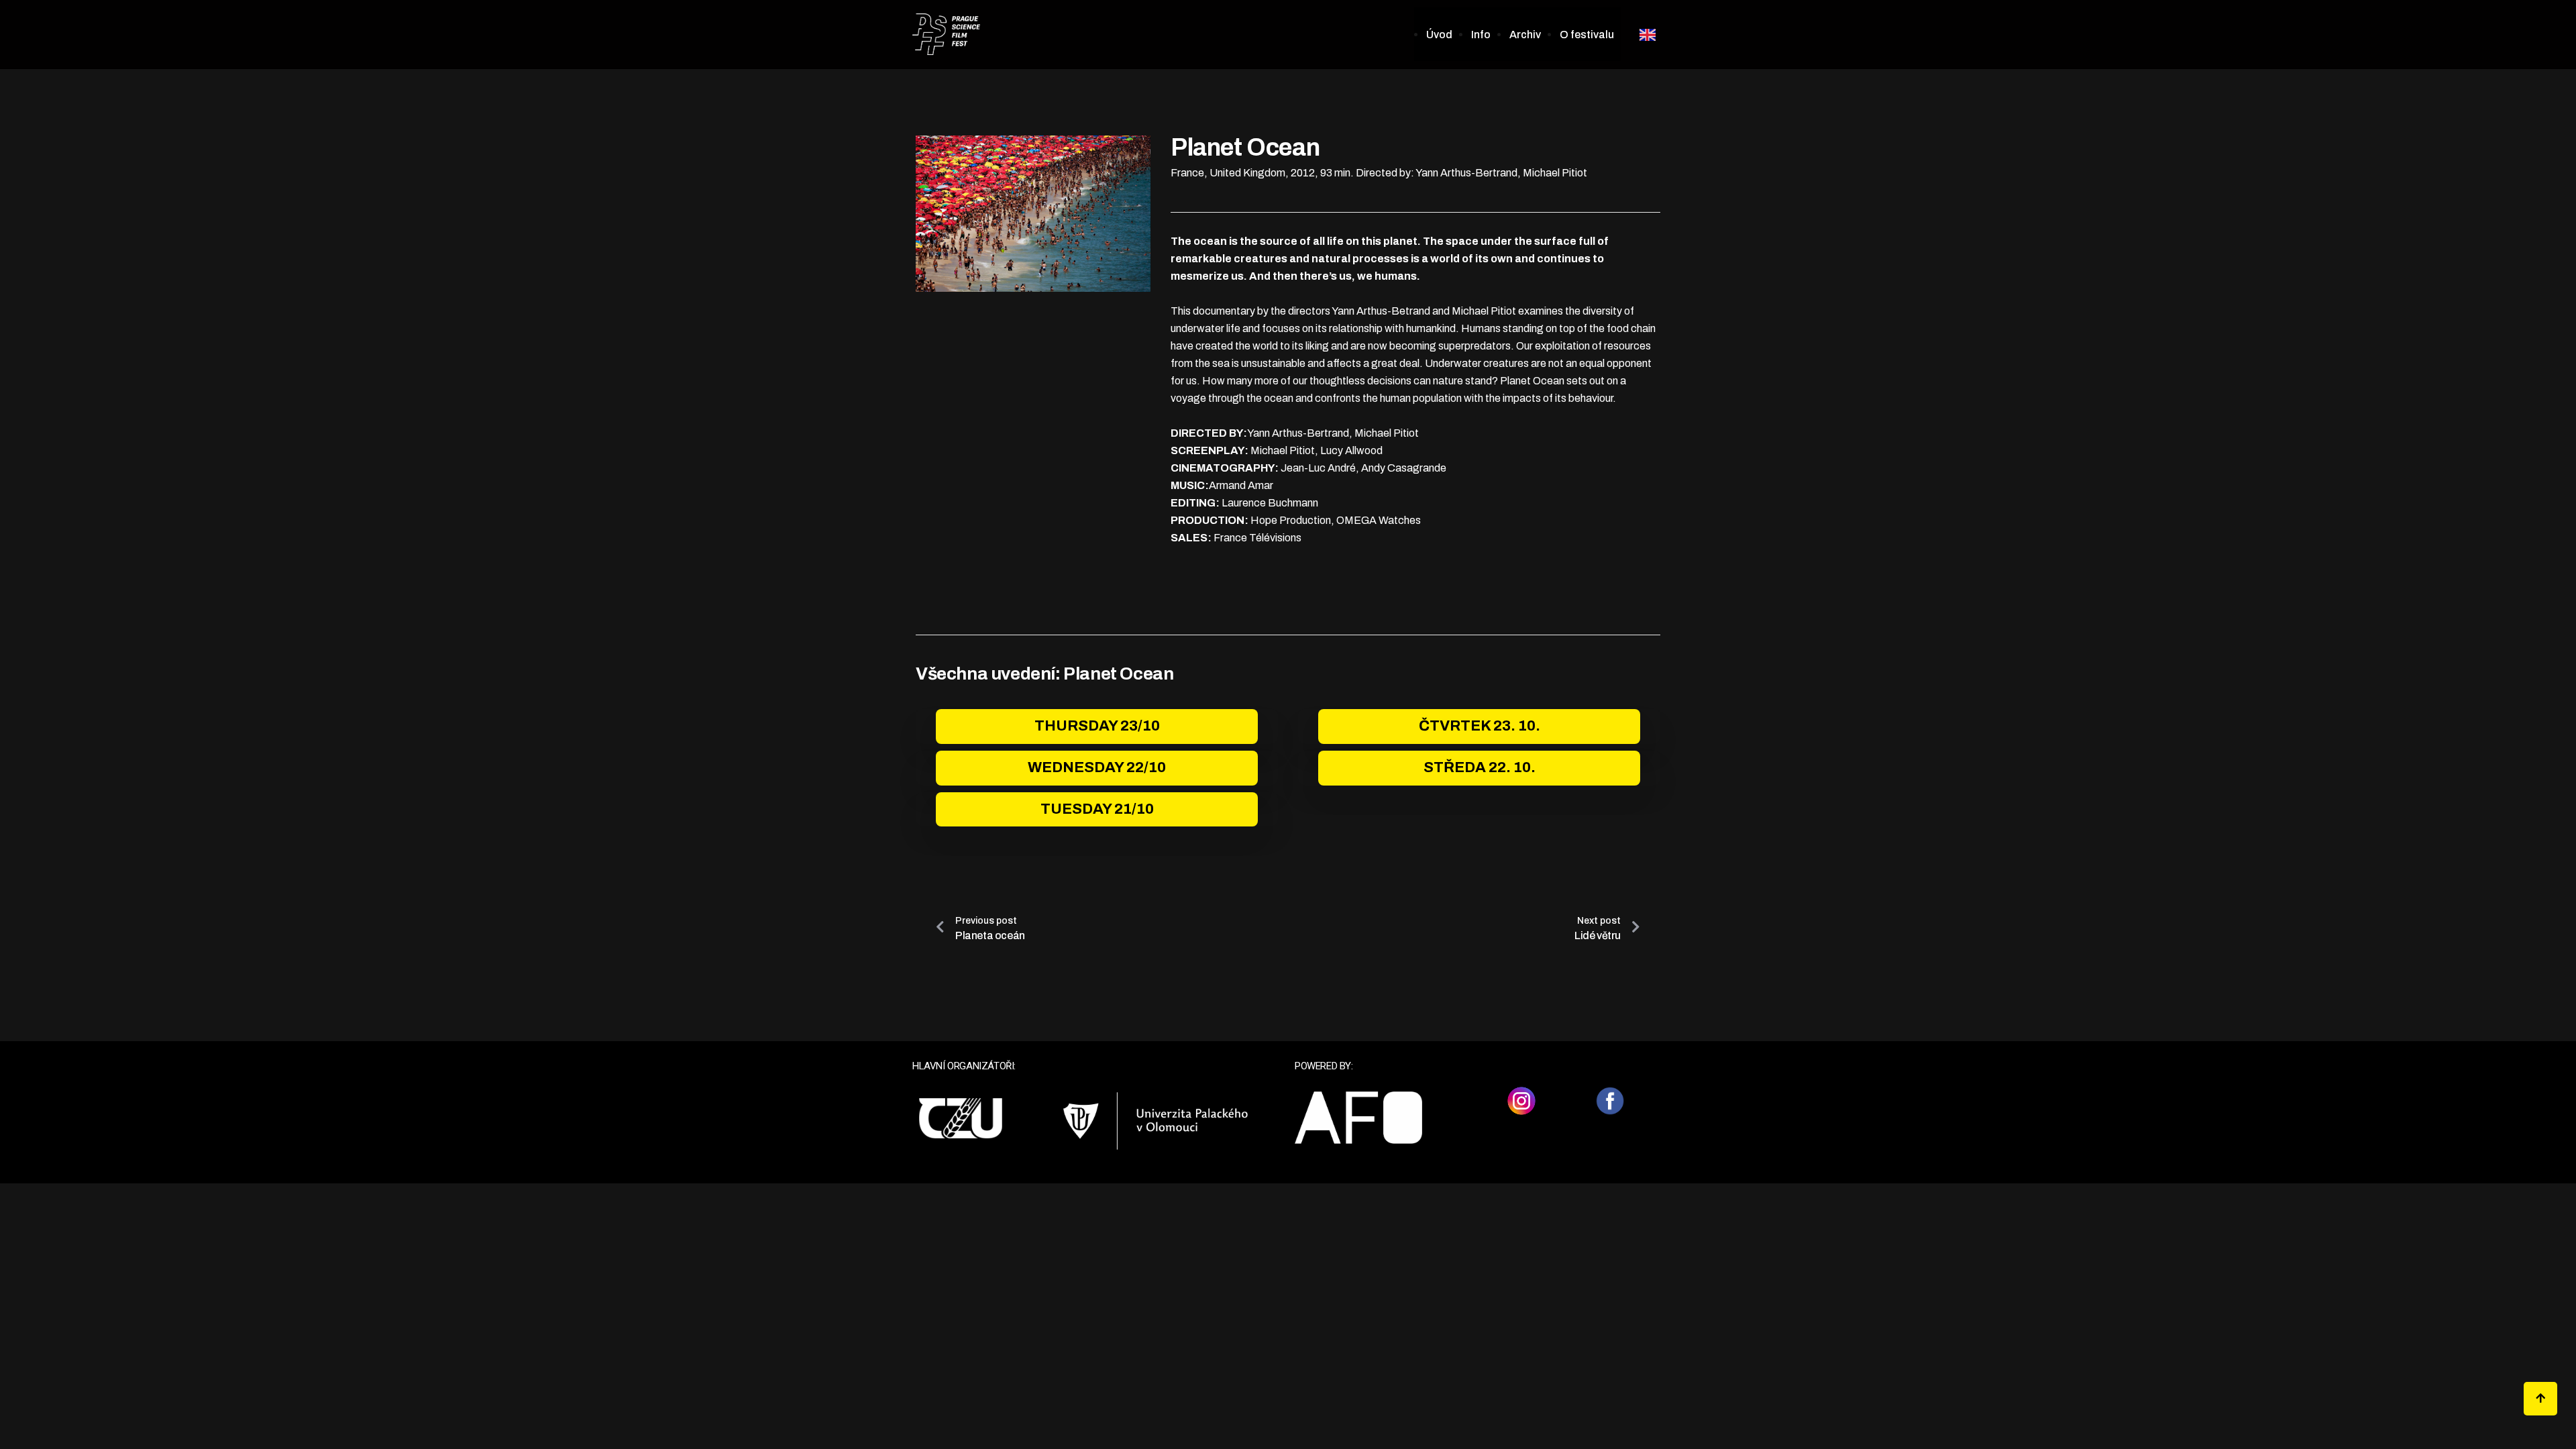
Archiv (1525, 35)
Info (1481, 35)
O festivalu (1587, 35)
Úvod (1439, 35)
